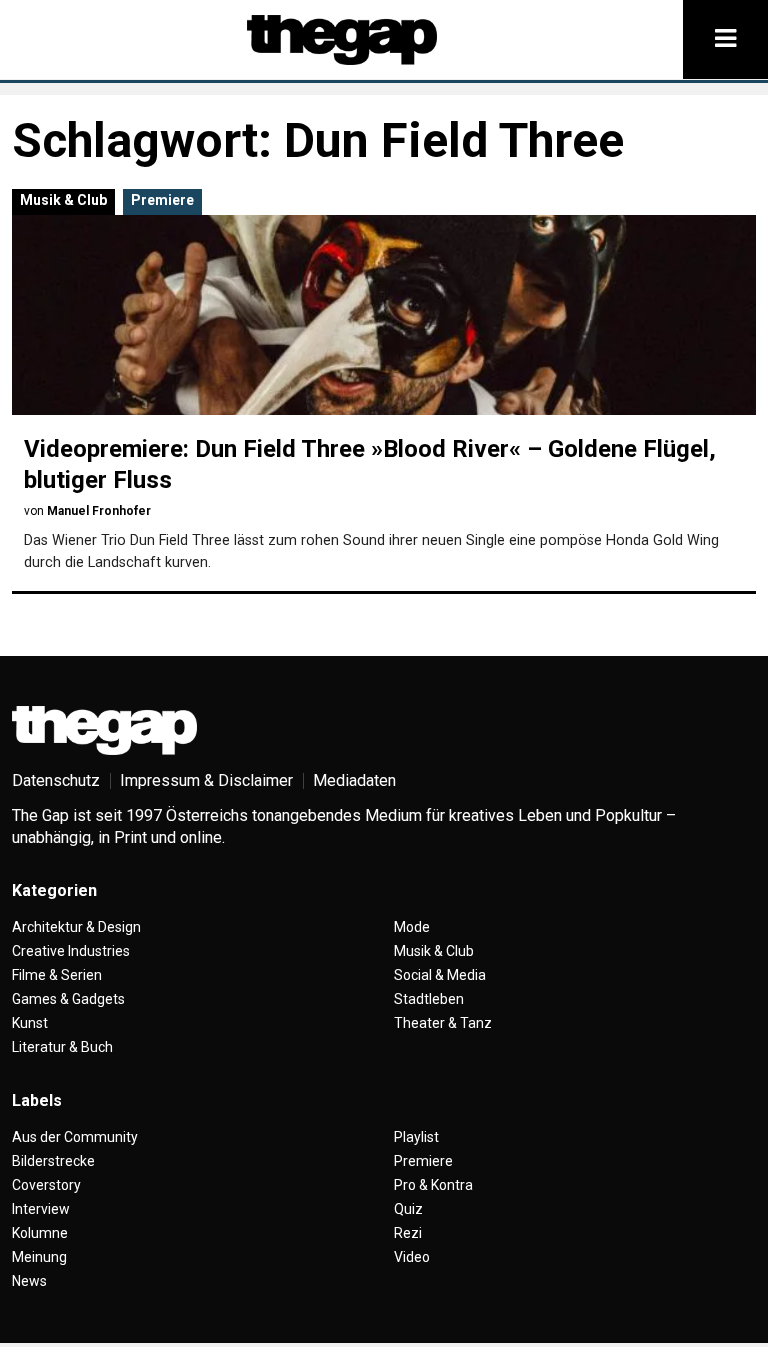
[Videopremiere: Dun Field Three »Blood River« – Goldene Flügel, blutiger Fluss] (384, 315)
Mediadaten (354, 780)
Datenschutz (56, 780)
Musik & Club (63, 200)
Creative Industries (71, 951)
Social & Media (440, 975)
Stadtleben (429, 999)
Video (412, 1257)
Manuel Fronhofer (99, 511)
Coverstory (46, 1185)
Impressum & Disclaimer (206, 780)
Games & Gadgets (68, 999)
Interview (41, 1209)
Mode (412, 927)
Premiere (162, 200)
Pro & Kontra (433, 1185)
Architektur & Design (76, 927)
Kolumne (40, 1233)
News (29, 1281)
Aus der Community (75, 1137)
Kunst (30, 1023)
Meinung (39, 1257)
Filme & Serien (57, 975)
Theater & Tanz (443, 1023)
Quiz (408, 1209)
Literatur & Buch (62, 1047)
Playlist (416, 1137)
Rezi (408, 1233)
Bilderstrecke (53, 1161)
